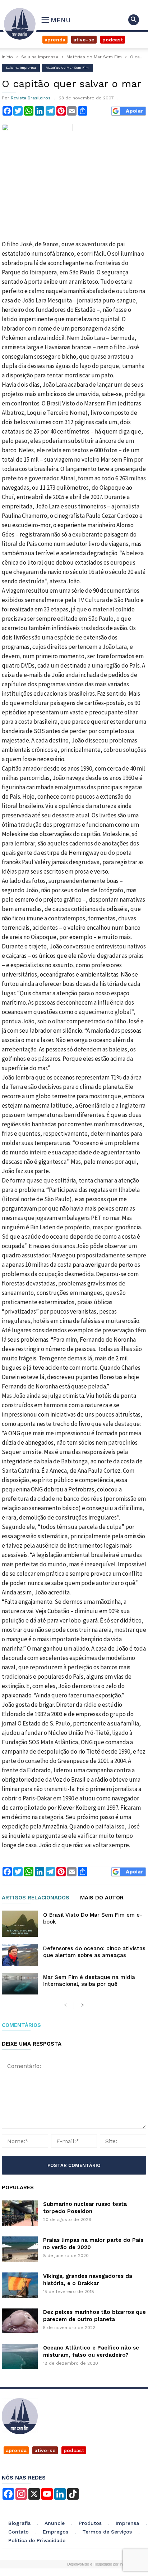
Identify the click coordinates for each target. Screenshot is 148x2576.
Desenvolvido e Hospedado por (98, 2564)
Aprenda (55, 40)
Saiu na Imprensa (40, 57)
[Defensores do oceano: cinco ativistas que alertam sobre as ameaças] (20, 1955)
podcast (74, 2450)
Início (7, 57)
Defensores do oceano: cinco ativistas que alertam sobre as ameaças (94, 1952)
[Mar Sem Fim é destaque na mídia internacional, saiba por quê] (20, 1984)
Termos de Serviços (107, 2532)
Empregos (55, 2532)
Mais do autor (102, 1898)
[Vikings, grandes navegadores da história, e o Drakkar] (20, 2285)
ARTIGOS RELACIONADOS (36, 1898)
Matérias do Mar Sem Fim (94, 57)
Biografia (19, 2523)
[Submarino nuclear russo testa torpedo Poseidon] (20, 2213)
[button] (134, 20)
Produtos (90, 2523)
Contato (18, 2532)
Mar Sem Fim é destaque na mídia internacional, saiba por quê (89, 1981)
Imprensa (127, 2523)
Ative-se (84, 40)
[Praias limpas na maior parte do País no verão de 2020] (20, 2249)
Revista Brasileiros (31, 98)
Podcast (113, 40)
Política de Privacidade (37, 2540)
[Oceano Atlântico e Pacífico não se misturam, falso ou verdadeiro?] (20, 2357)
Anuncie (55, 2523)
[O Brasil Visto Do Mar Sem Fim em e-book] (20, 1924)
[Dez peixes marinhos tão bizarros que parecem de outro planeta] (20, 2321)
